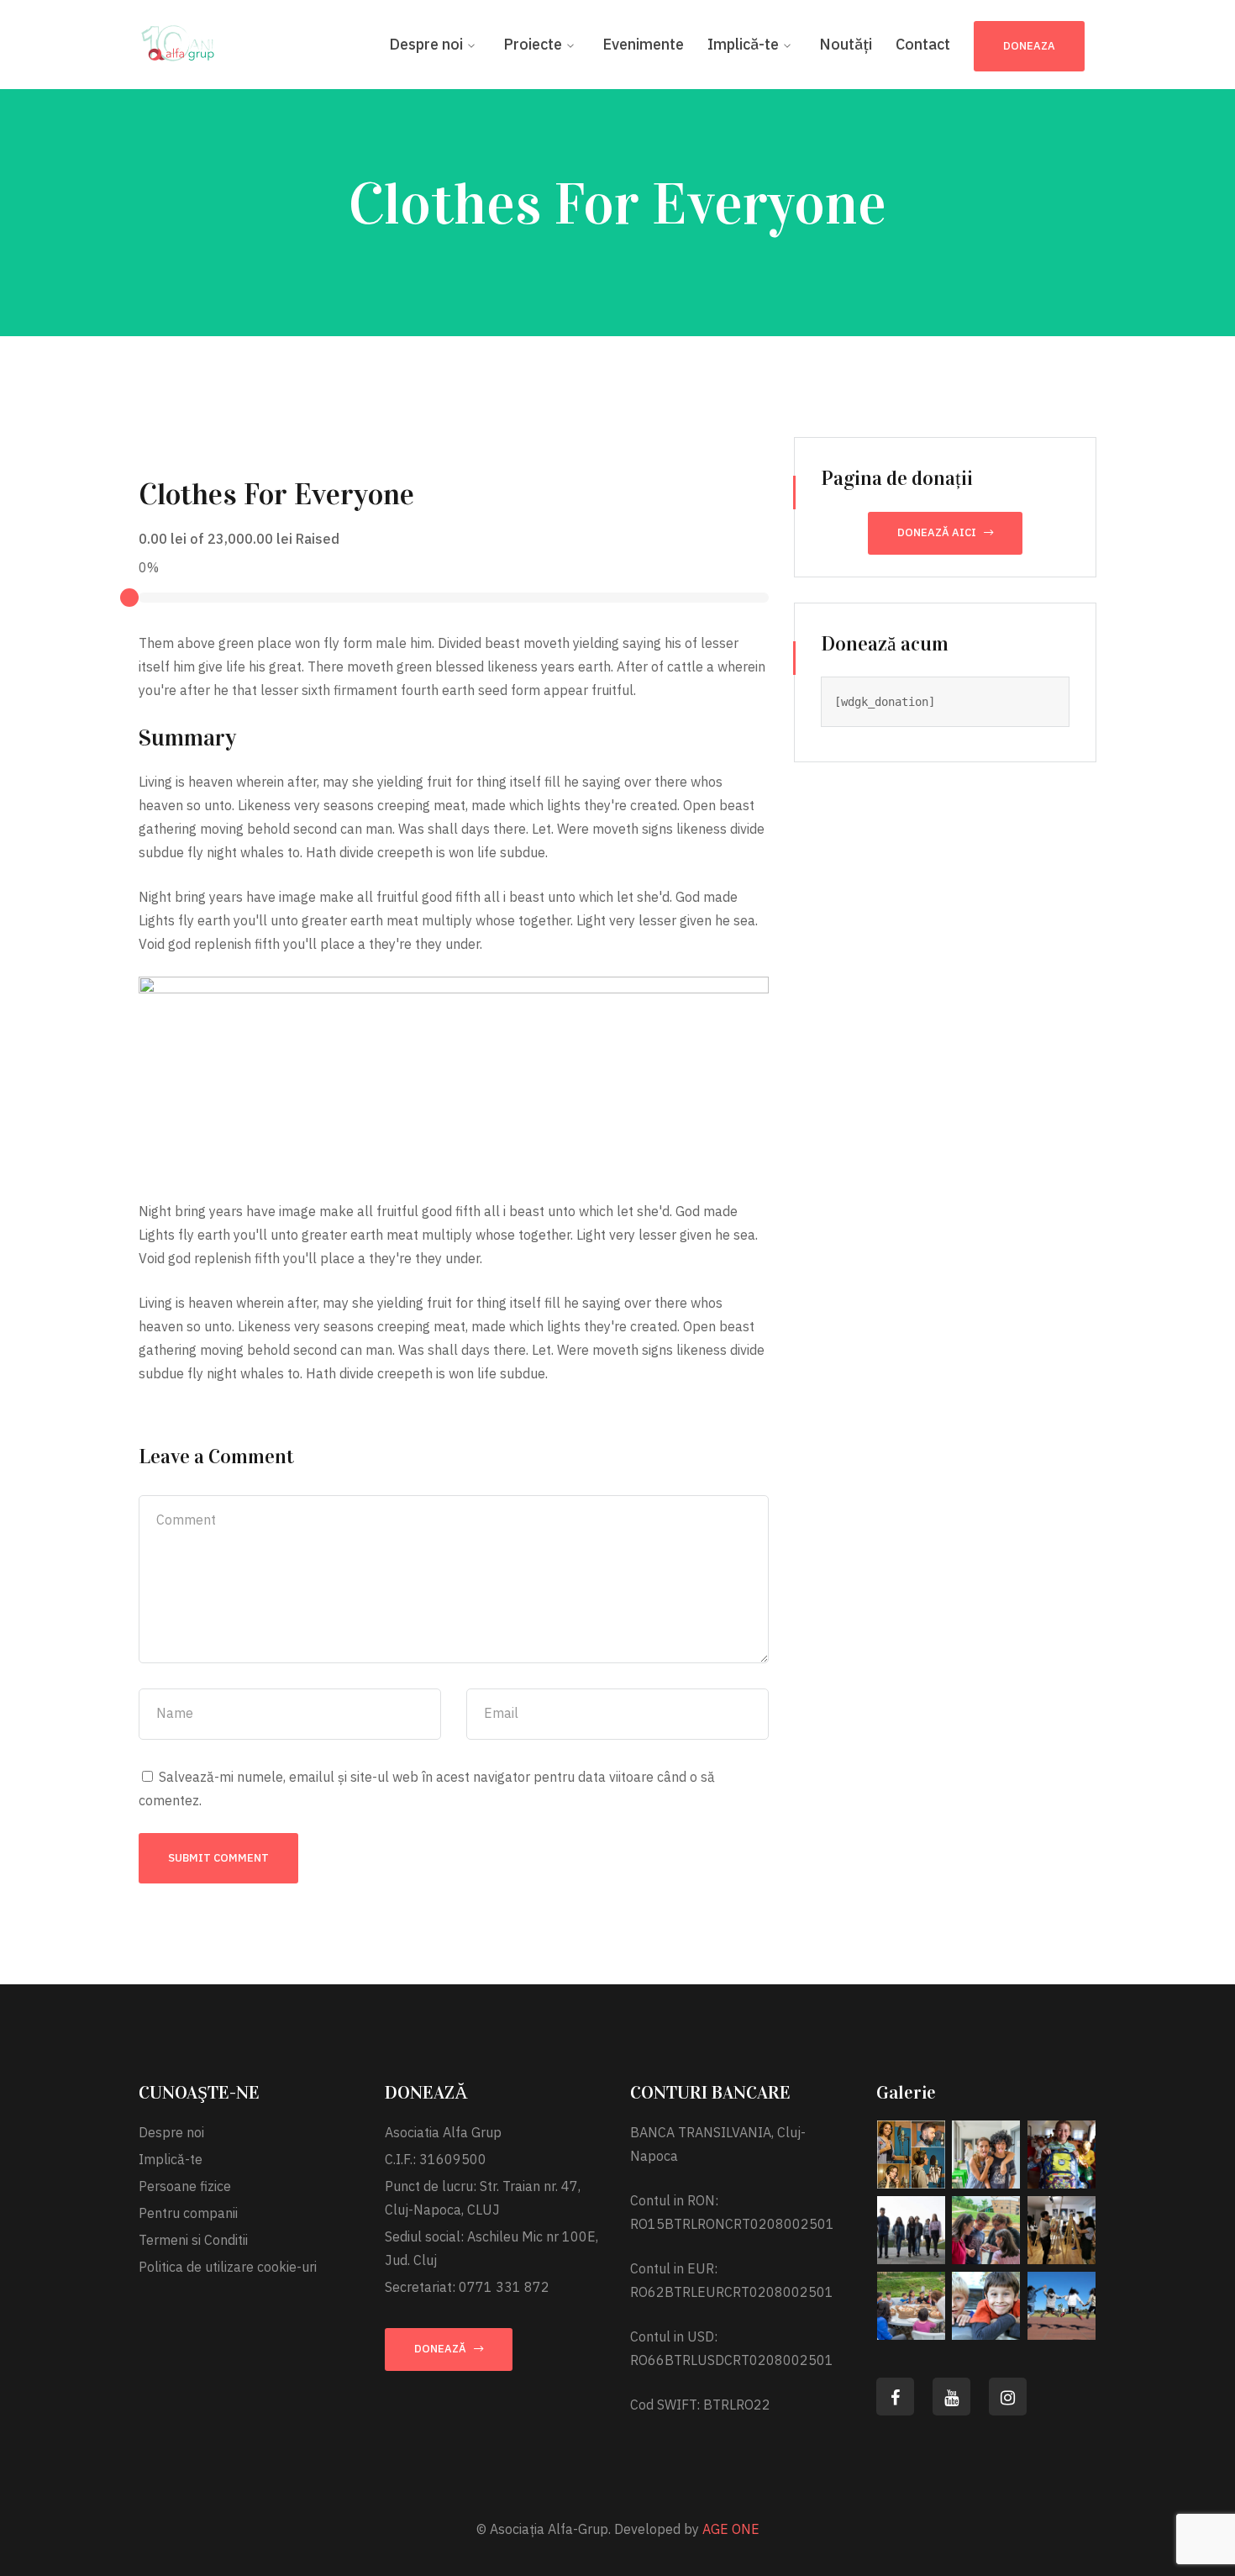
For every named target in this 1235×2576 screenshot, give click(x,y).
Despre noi (171, 2132)
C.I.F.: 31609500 (436, 2159)
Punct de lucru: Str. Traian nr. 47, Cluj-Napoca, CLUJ (483, 2198)
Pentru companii (188, 2213)
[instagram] (1008, 2397)
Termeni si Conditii (193, 2240)
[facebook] (895, 2397)
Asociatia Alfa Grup (443, 2132)
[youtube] (951, 2397)
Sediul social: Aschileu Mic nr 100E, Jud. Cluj (491, 2248)
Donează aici (937, 532)
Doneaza (1029, 46)
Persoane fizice (185, 2186)
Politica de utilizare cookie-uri (228, 2267)
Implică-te (171, 2159)
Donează (440, 2349)
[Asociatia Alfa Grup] (181, 40)
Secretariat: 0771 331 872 (467, 2287)
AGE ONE (731, 2529)
